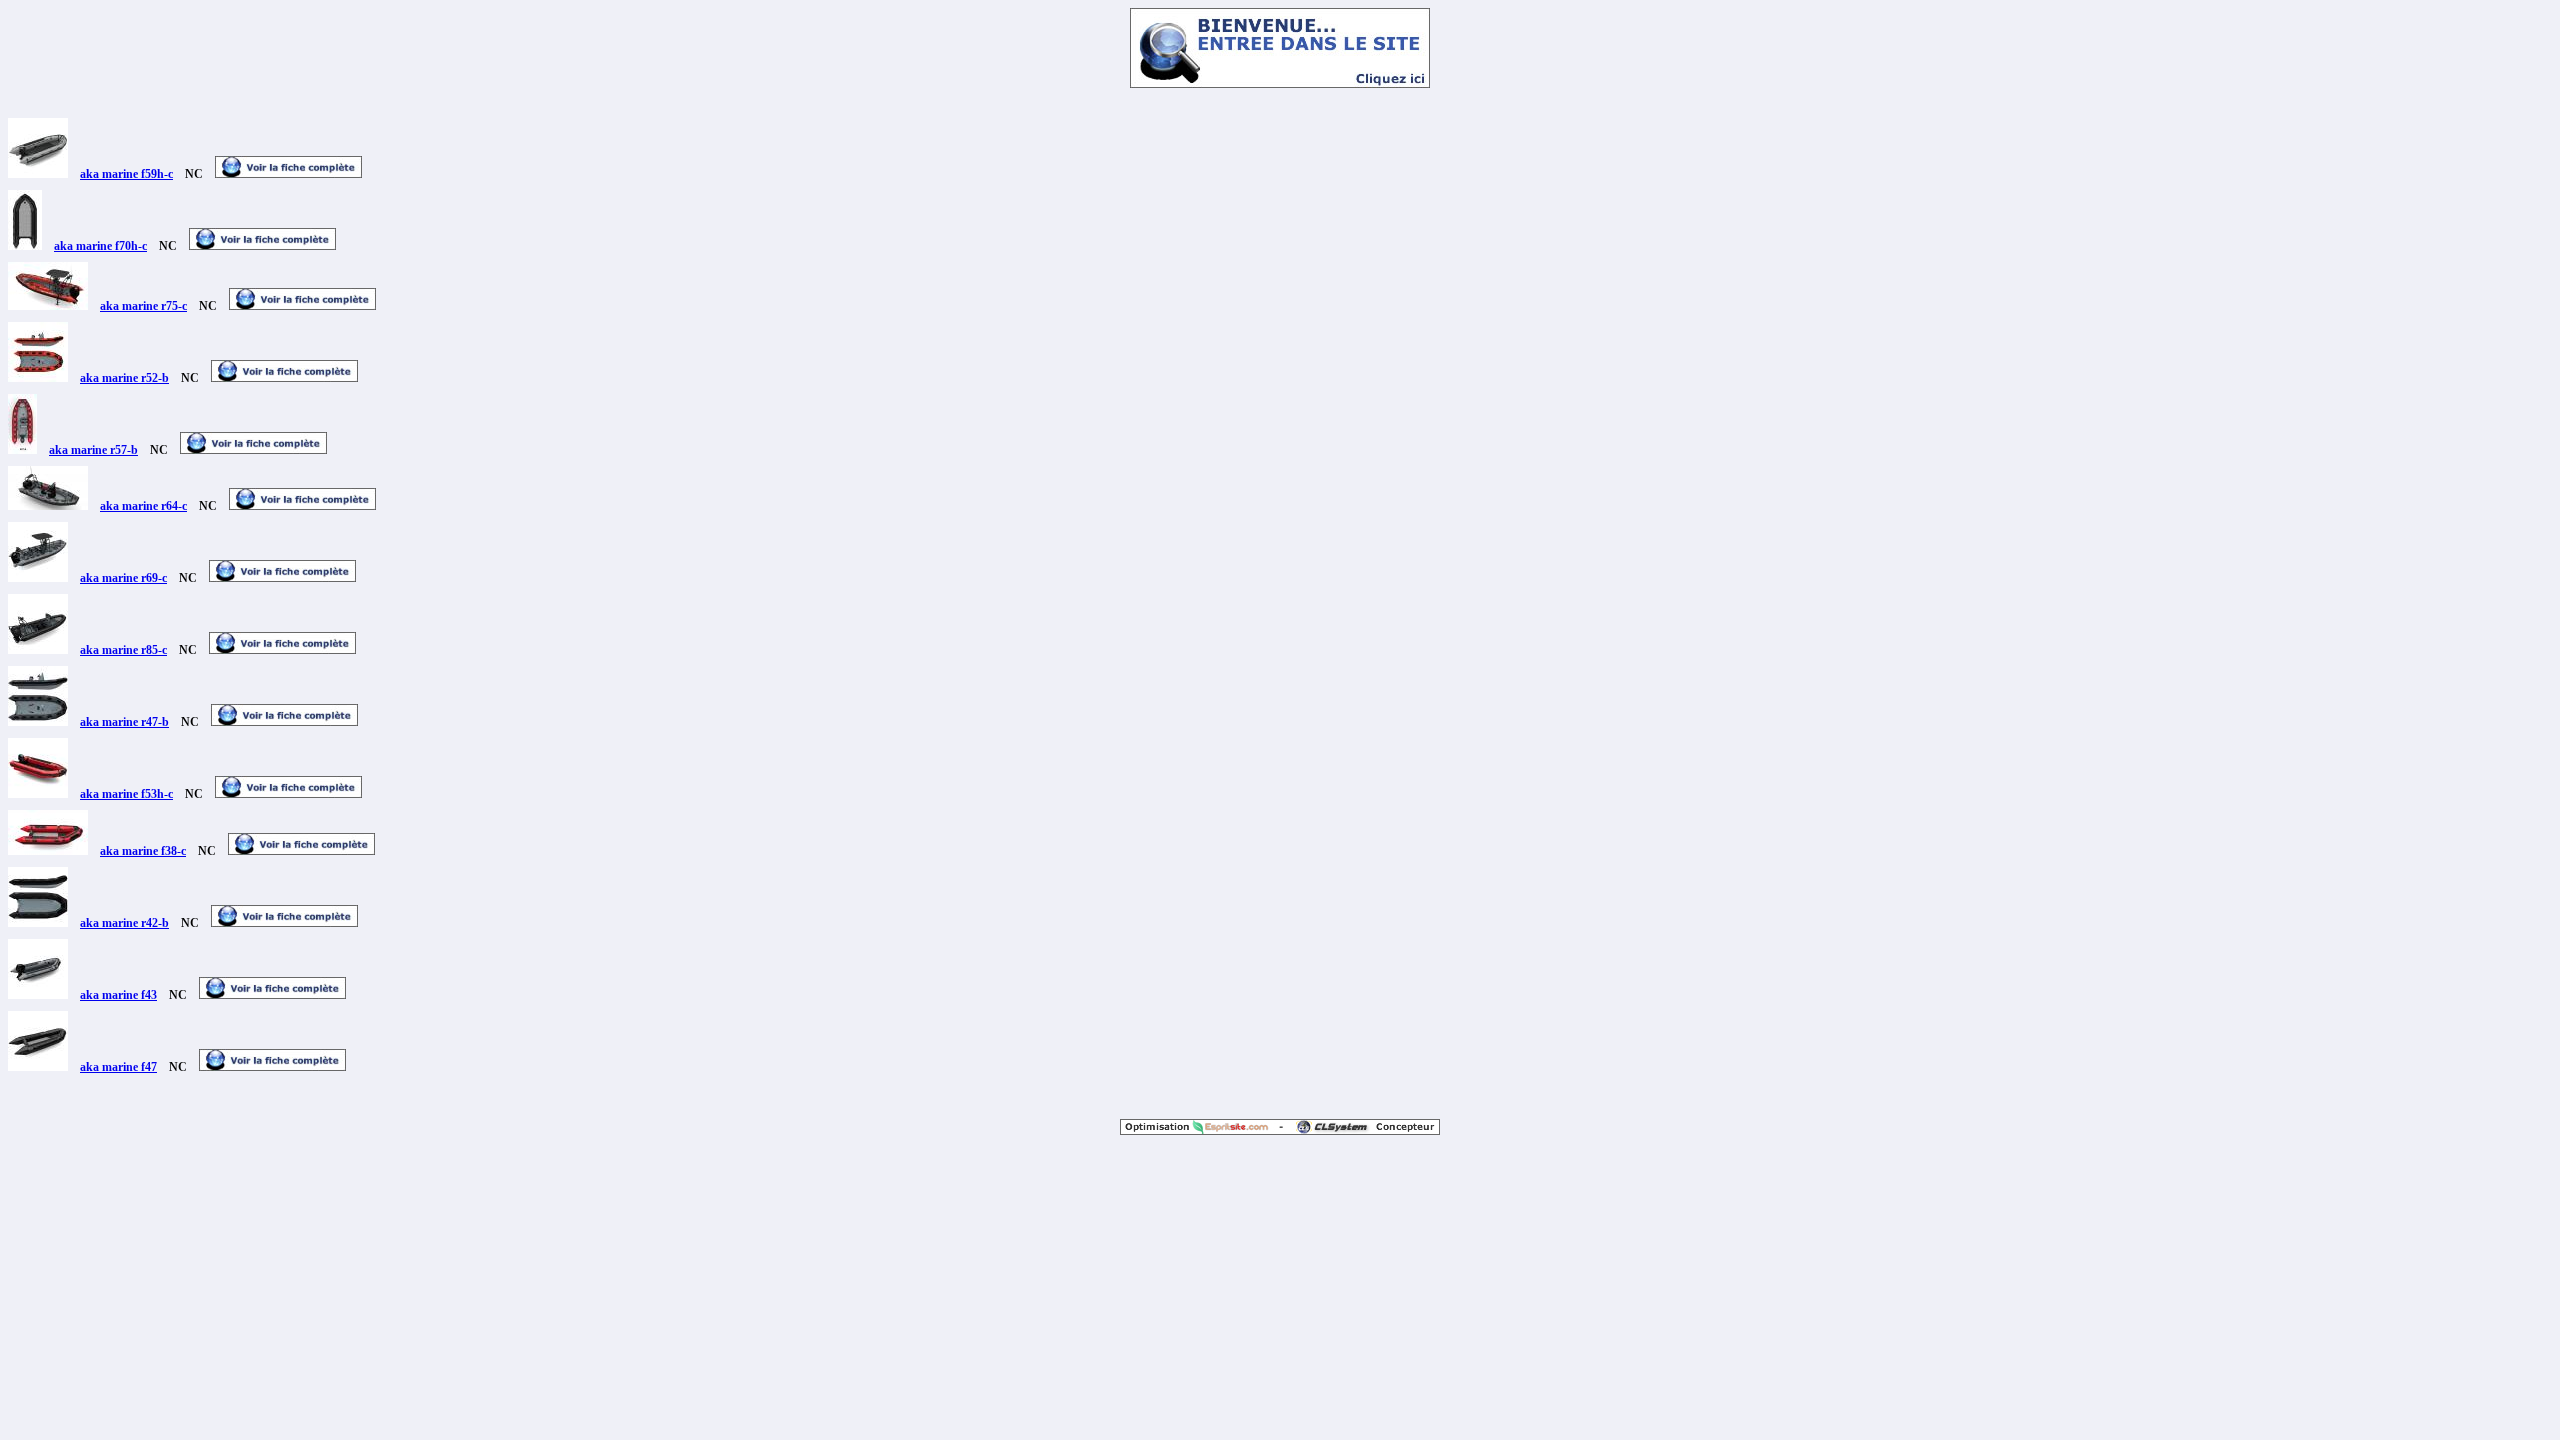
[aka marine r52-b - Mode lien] (284, 378)
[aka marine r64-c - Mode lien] (302, 506)
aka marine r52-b (124, 378)
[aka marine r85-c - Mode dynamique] (38, 650)
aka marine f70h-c (100, 246)
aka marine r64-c (143, 506)
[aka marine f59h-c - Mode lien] (288, 174)
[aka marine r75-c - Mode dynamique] (48, 306)
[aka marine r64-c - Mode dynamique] (48, 506)
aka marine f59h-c (126, 174)
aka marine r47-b (124, 722)
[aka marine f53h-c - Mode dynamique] (38, 794)
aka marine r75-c (143, 306)
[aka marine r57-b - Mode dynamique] (22, 450)
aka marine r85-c (123, 650)
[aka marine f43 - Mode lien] (272, 995)
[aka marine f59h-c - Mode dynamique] (38, 174)
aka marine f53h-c (126, 794)
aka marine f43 (118, 995)
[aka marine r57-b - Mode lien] (253, 450)
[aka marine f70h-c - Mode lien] (262, 246)
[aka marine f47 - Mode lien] (272, 1067)
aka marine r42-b (124, 923)
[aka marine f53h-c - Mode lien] (288, 794)
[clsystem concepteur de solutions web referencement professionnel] (1360, 1129)
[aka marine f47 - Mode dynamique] (38, 1067)
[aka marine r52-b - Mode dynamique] (38, 378)
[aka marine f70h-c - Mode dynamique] (25, 246)
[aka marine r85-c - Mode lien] (282, 650)
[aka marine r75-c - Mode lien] (302, 306)
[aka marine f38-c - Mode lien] (301, 851)
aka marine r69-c (123, 578)
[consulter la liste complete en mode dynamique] (1280, 82)
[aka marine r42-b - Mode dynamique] (38, 923)
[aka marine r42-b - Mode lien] (284, 923)
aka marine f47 (118, 1067)
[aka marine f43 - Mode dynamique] (38, 995)
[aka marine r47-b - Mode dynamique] (38, 722)
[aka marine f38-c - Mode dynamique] (48, 851)
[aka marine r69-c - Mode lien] (282, 578)
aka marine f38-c (143, 851)
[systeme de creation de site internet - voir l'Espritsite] (1200, 1129)
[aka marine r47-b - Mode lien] (284, 722)
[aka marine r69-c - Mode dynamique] (38, 578)
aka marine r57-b (93, 450)
